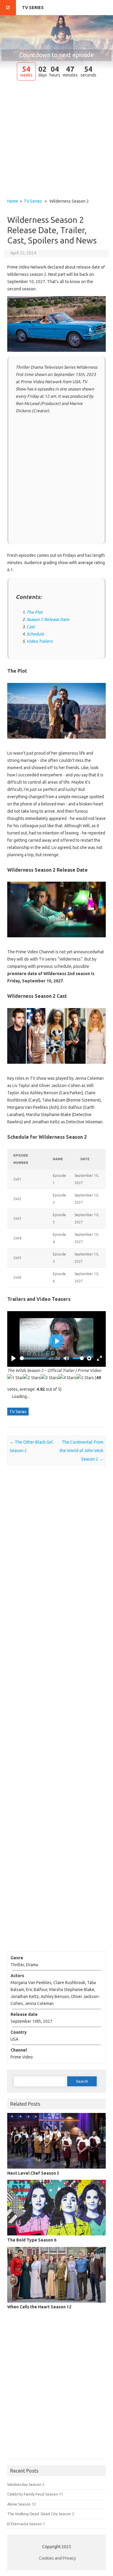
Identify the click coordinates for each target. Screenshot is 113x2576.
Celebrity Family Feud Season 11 (35, 2494)
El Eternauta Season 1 (26, 2524)
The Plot (35, 612)
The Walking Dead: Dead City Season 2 (41, 2514)
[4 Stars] (67, 1378)
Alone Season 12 (22, 2504)
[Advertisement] (56, 140)
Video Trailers (39, 641)
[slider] (33, 1358)
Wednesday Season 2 (26, 2484)
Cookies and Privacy (57, 2558)
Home (13, 201)
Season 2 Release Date (48, 619)
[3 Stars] (50, 1378)
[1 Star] (15, 1378)
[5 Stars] (85, 1378)
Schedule (35, 634)
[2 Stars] (32, 1378)
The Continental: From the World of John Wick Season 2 (82, 1451)
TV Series (33, 8)
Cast (31, 627)
